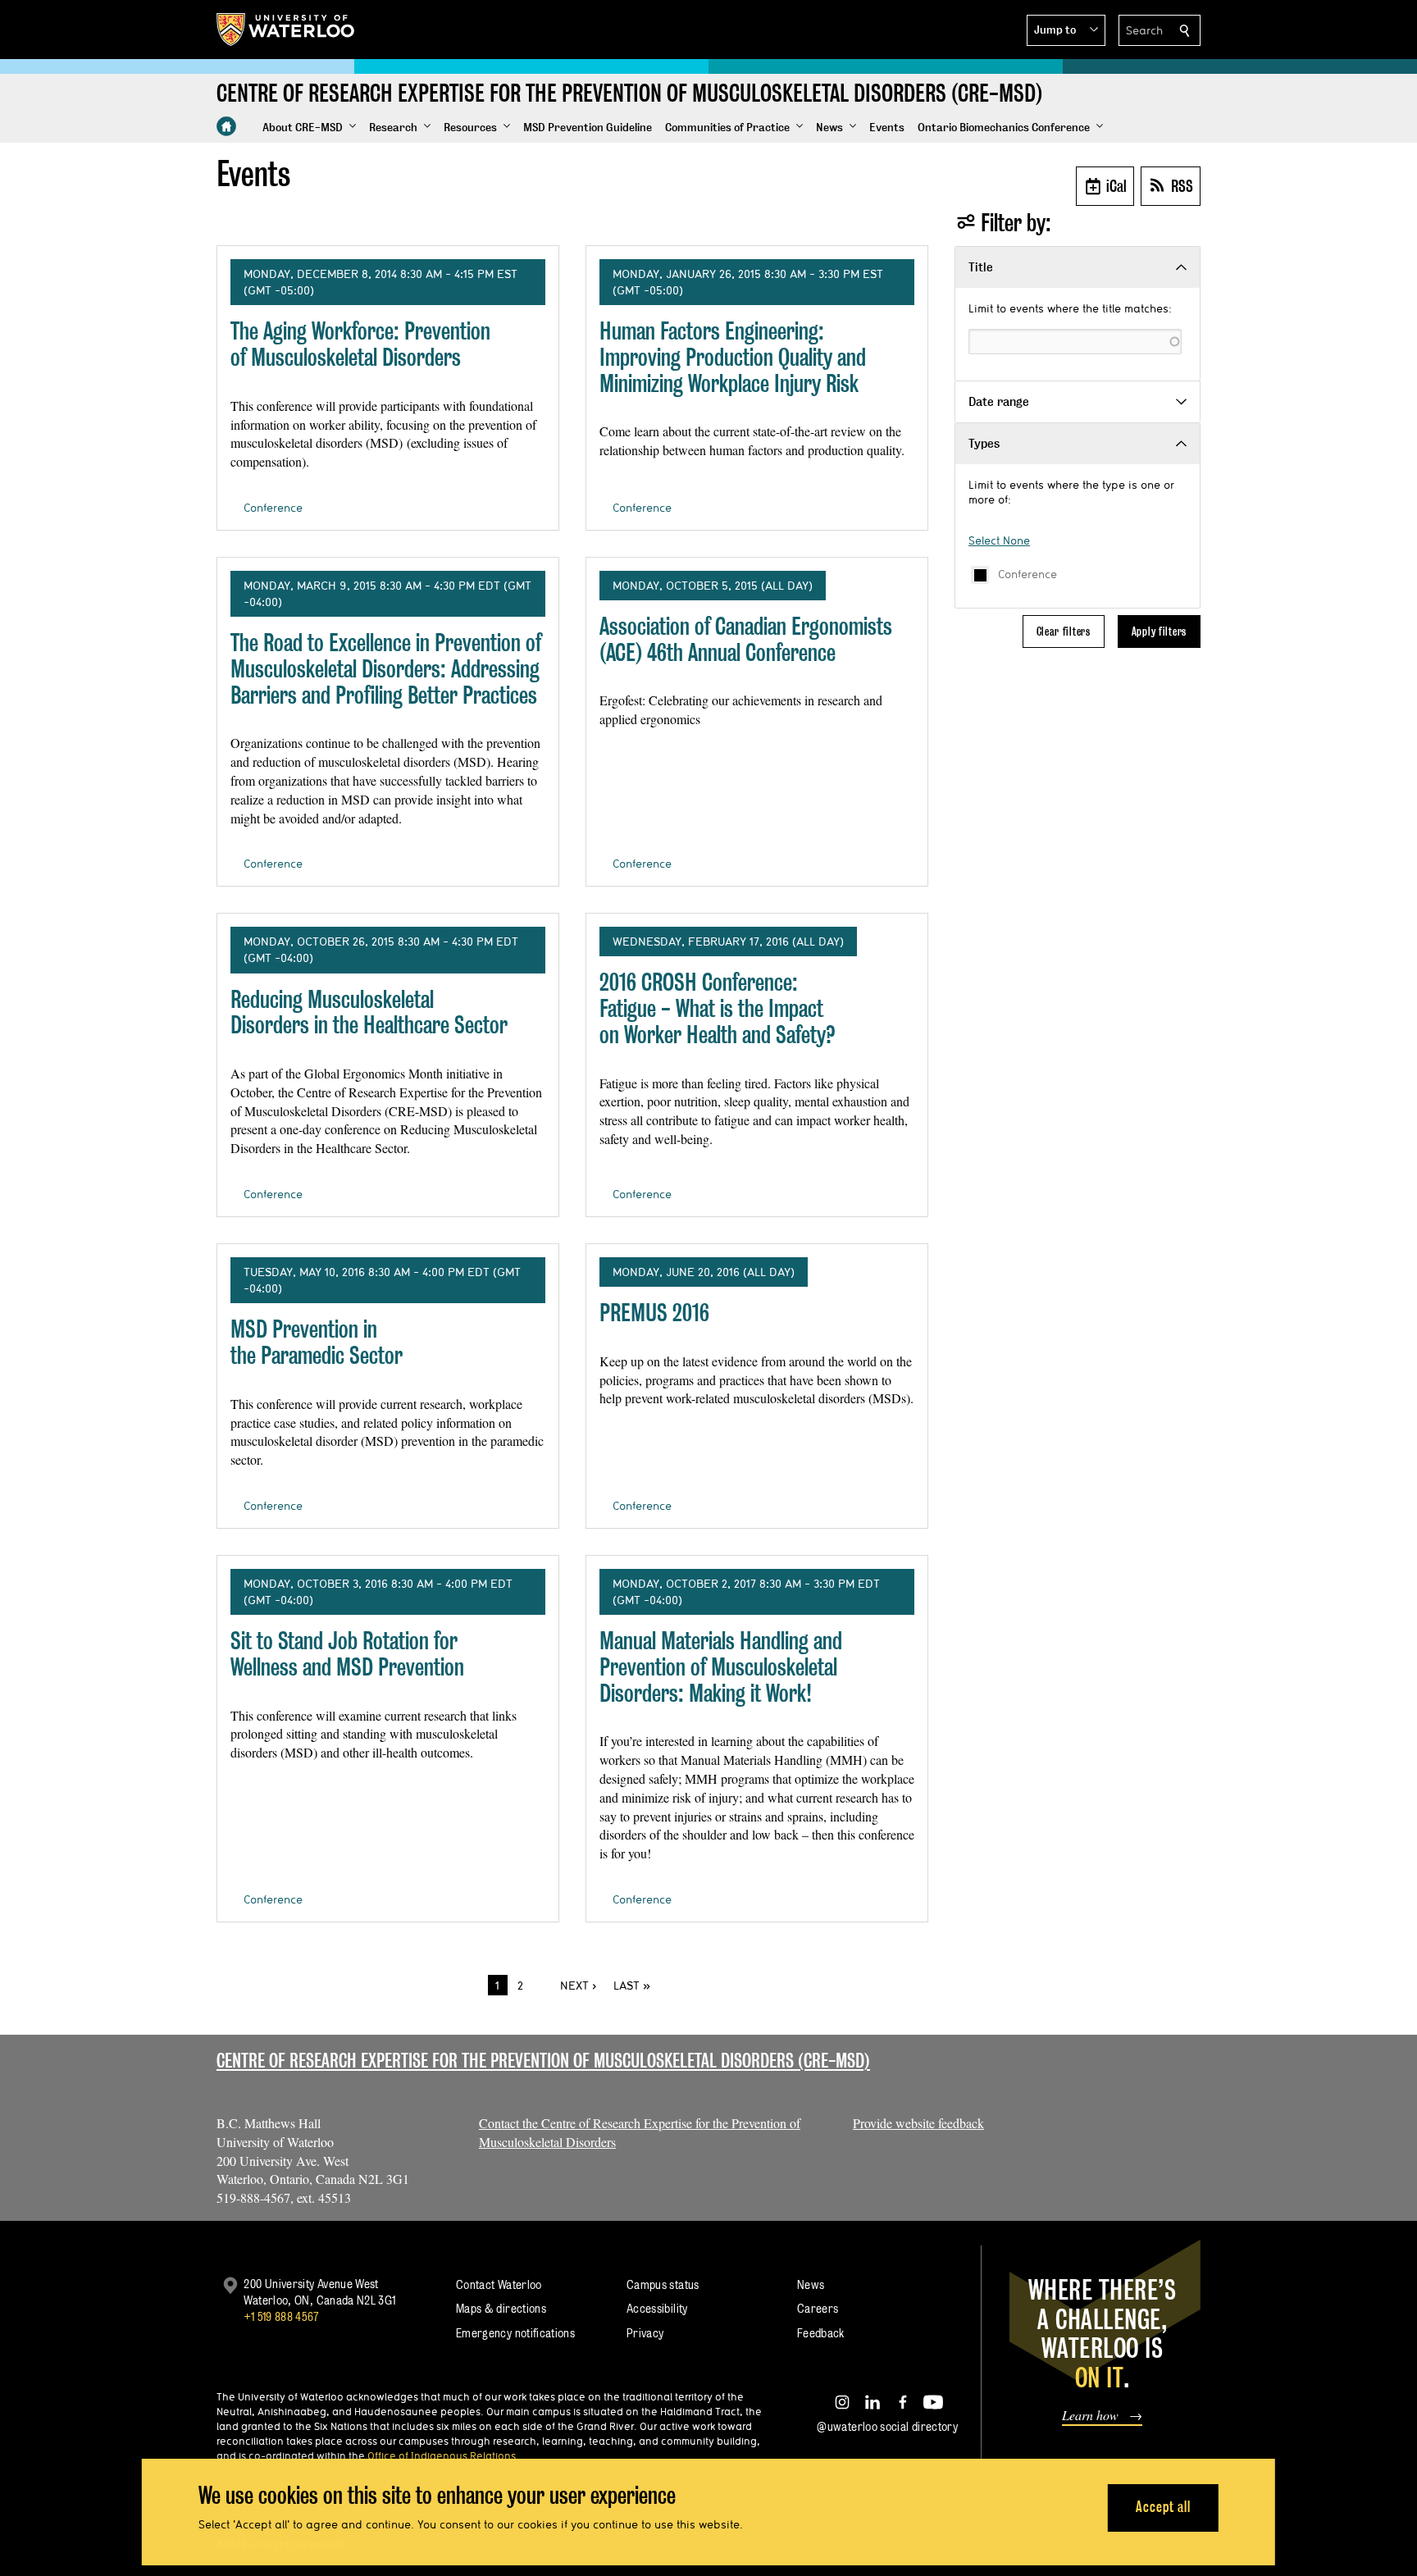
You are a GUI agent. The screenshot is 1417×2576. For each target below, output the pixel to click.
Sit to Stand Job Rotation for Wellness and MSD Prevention (347, 1654)
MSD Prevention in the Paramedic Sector (317, 1342)
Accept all (1163, 2507)
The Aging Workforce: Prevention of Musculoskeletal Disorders (360, 344)
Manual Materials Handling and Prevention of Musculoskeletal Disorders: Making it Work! (721, 1666)
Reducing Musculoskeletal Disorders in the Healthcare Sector (369, 1012)
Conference (1027, 574)
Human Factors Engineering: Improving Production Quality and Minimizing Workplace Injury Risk (733, 357)
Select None (999, 540)
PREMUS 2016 (654, 1313)
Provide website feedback (918, 2123)
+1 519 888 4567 (281, 2316)
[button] (1066, 30)
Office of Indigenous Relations (442, 2455)
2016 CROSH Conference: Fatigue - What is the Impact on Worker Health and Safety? (718, 1008)
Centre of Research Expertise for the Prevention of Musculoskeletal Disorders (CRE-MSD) (543, 2061)
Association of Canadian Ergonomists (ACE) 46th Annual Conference (746, 639)
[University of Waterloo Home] (286, 30)
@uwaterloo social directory (887, 2426)
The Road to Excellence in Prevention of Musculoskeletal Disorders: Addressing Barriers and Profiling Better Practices (386, 668)
